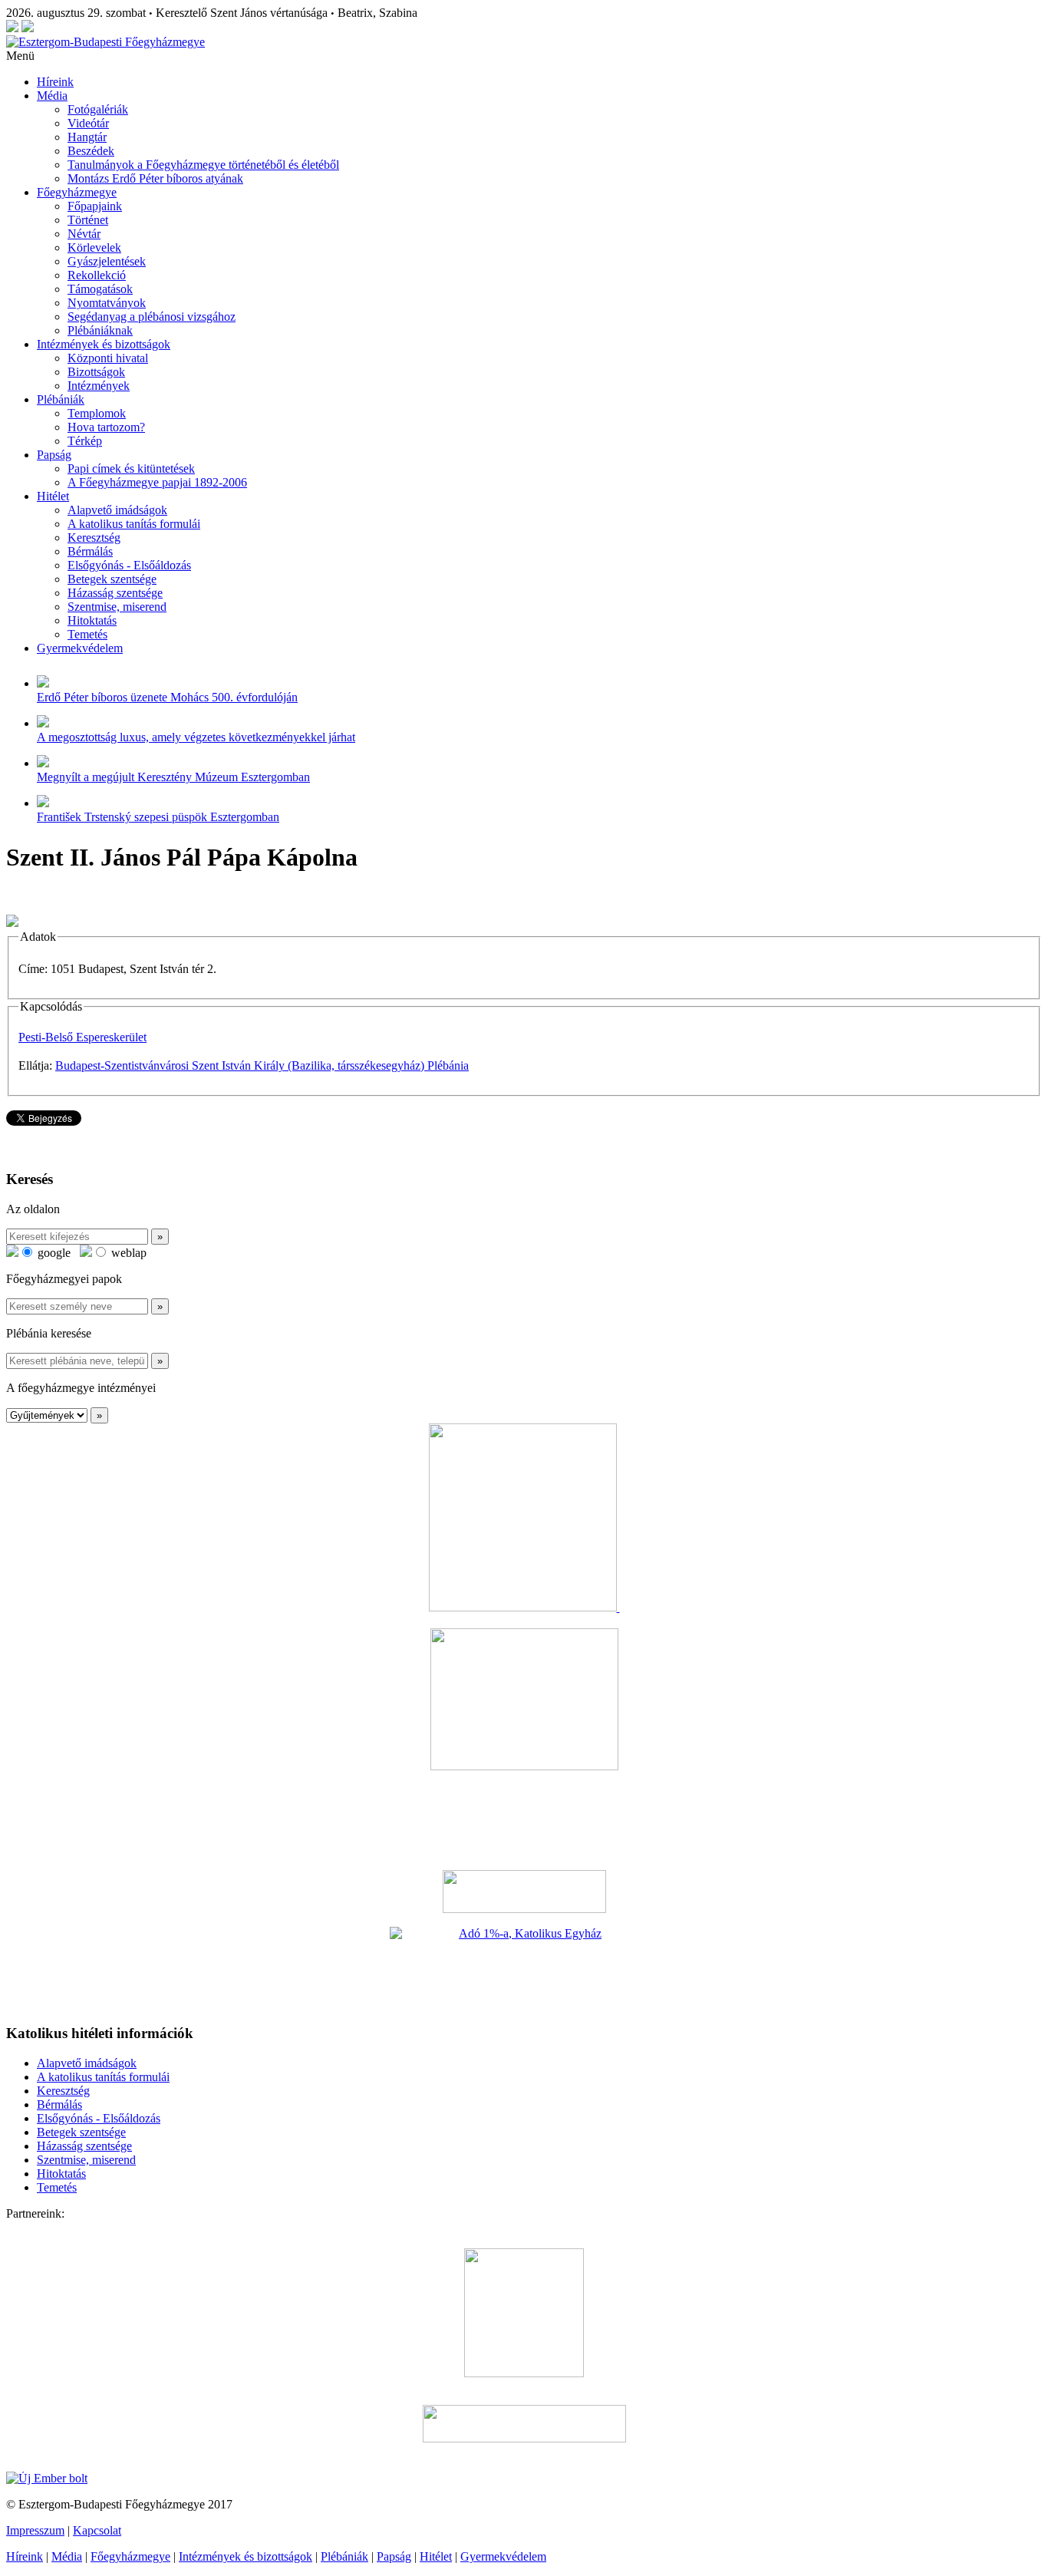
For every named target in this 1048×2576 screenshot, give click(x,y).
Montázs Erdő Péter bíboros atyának (155, 178)
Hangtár (87, 137)
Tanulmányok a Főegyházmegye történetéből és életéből (203, 165)
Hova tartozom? (106, 427)
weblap (127, 1253)
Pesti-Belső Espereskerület (82, 1037)
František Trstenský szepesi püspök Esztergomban (158, 817)
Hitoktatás (92, 620)
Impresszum (35, 2530)
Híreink (55, 82)
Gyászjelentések (107, 261)
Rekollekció (97, 275)
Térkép (85, 441)
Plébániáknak (100, 330)
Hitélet (53, 496)
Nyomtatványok (107, 303)
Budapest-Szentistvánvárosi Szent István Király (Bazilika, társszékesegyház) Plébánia (262, 1065)
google (53, 1253)
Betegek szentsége (112, 579)
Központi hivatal (108, 358)
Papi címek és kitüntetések (131, 468)
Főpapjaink (95, 206)
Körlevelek (94, 247)
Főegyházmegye (77, 192)
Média (52, 96)
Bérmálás (90, 551)
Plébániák (61, 399)
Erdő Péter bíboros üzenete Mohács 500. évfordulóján (167, 697)
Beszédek (91, 151)
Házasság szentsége (115, 593)
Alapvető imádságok (117, 510)
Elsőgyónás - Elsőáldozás (129, 565)
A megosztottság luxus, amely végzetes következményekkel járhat (196, 737)
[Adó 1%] (524, 1969)
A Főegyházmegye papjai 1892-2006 (157, 482)
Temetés (87, 634)
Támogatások (100, 289)
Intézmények (99, 386)
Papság (54, 455)
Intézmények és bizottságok (104, 344)
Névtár (84, 234)
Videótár (88, 123)
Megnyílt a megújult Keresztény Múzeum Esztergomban (173, 777)
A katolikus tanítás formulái (134, 524)
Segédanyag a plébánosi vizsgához (152, 317)
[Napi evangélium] (524, 1892)
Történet (88, 220)
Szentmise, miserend (117, 607)
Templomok (97, 413)
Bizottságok (96, 372)
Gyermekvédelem (80, 648)
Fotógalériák (98, 109)
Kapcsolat (97, 2530)
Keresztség (94, 538)
